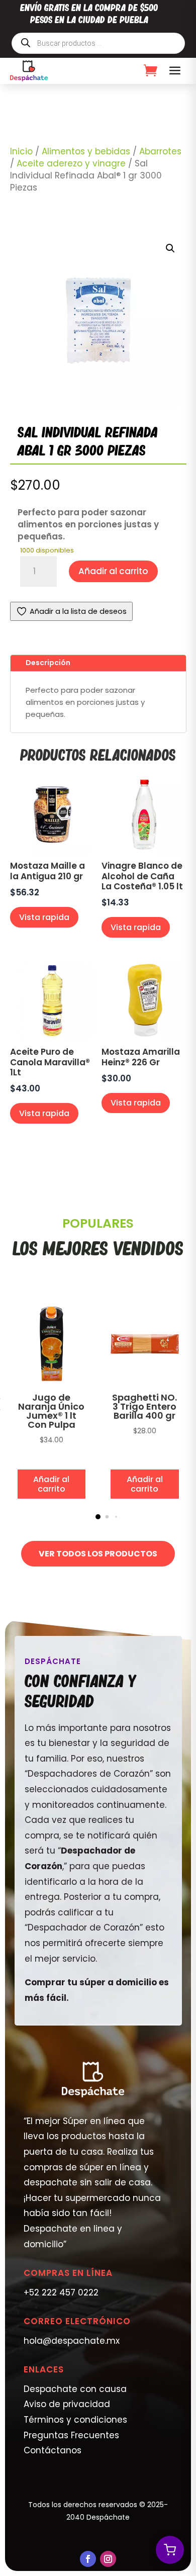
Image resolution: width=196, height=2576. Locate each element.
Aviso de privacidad (67, 2404)
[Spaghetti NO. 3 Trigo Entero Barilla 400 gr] (145, 1383)
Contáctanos (53, 2450)
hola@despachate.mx (72, 2341)
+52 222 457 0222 (61, 2292)
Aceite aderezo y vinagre (71, 163)
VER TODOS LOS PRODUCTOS (98, 1554)
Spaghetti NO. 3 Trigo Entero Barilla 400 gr (144, 1406)
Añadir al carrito (113, 571)
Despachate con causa (75, 2389)
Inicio (21, 151)
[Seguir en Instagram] (108, 2559)
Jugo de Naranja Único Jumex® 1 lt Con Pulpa (51, 1411)
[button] (170, 248)
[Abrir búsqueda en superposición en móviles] (98, 43)
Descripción (48, 663)
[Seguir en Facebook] (88, 2559)
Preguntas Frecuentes (71, 2435)
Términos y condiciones (75, 2420)
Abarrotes (160, 151)
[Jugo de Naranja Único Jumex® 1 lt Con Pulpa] (52, 1383)
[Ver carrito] (170, 2550)
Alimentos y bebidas (86, 151)
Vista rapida (44, 917)
